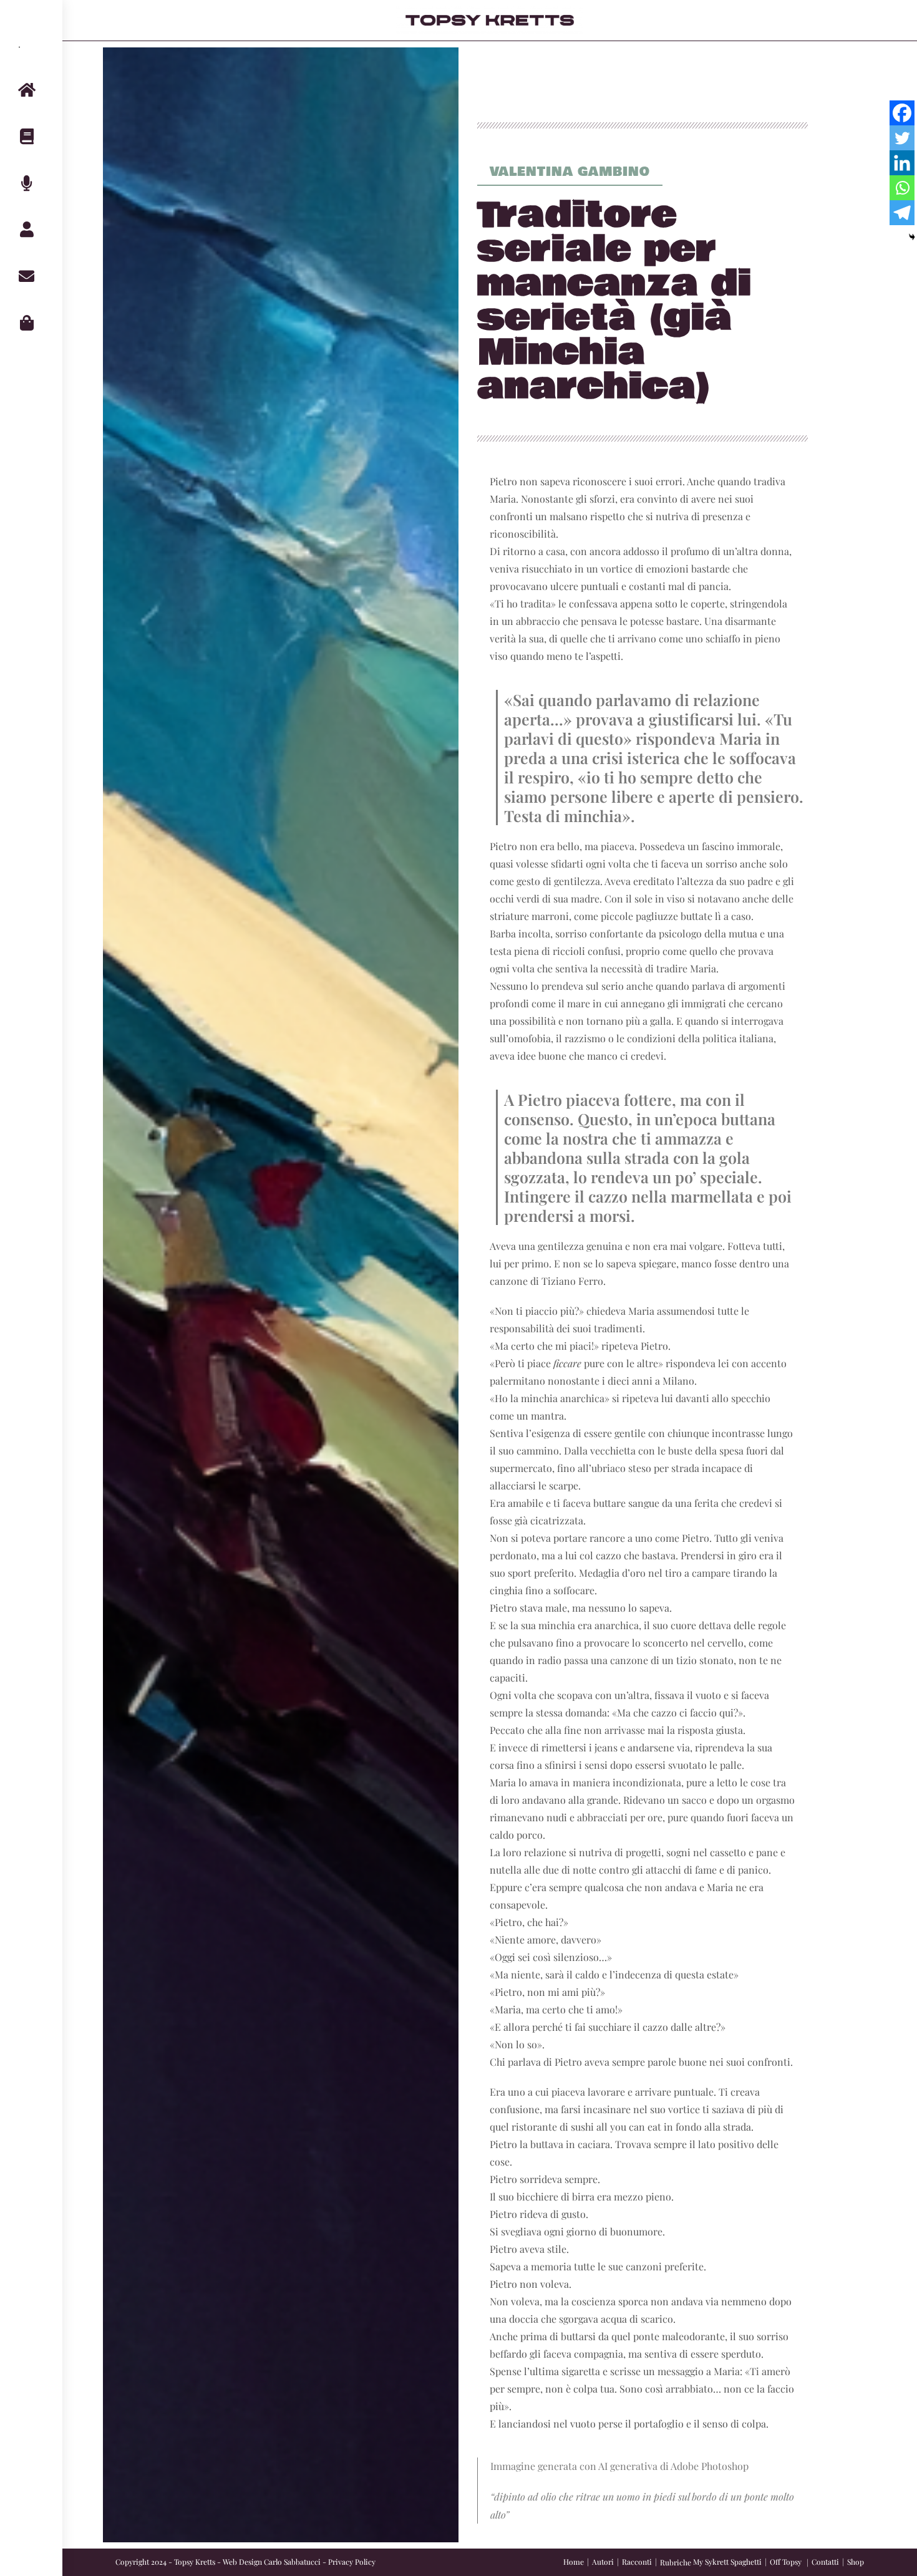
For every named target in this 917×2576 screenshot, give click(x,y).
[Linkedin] (902, 163)
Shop (856, 2562)
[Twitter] (902, 138)
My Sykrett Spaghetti (727, 2562)
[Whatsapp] (902, 188)
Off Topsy (786, 2562)
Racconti (637, 2562)
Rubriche (676, 2562)
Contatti (825, 2562)
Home (574, 2562)
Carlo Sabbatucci (292, 2562)
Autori (603, 2562)
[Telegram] (902, 213)
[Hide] (912, 237)
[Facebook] (902, 113)
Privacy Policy (352, 2562)
